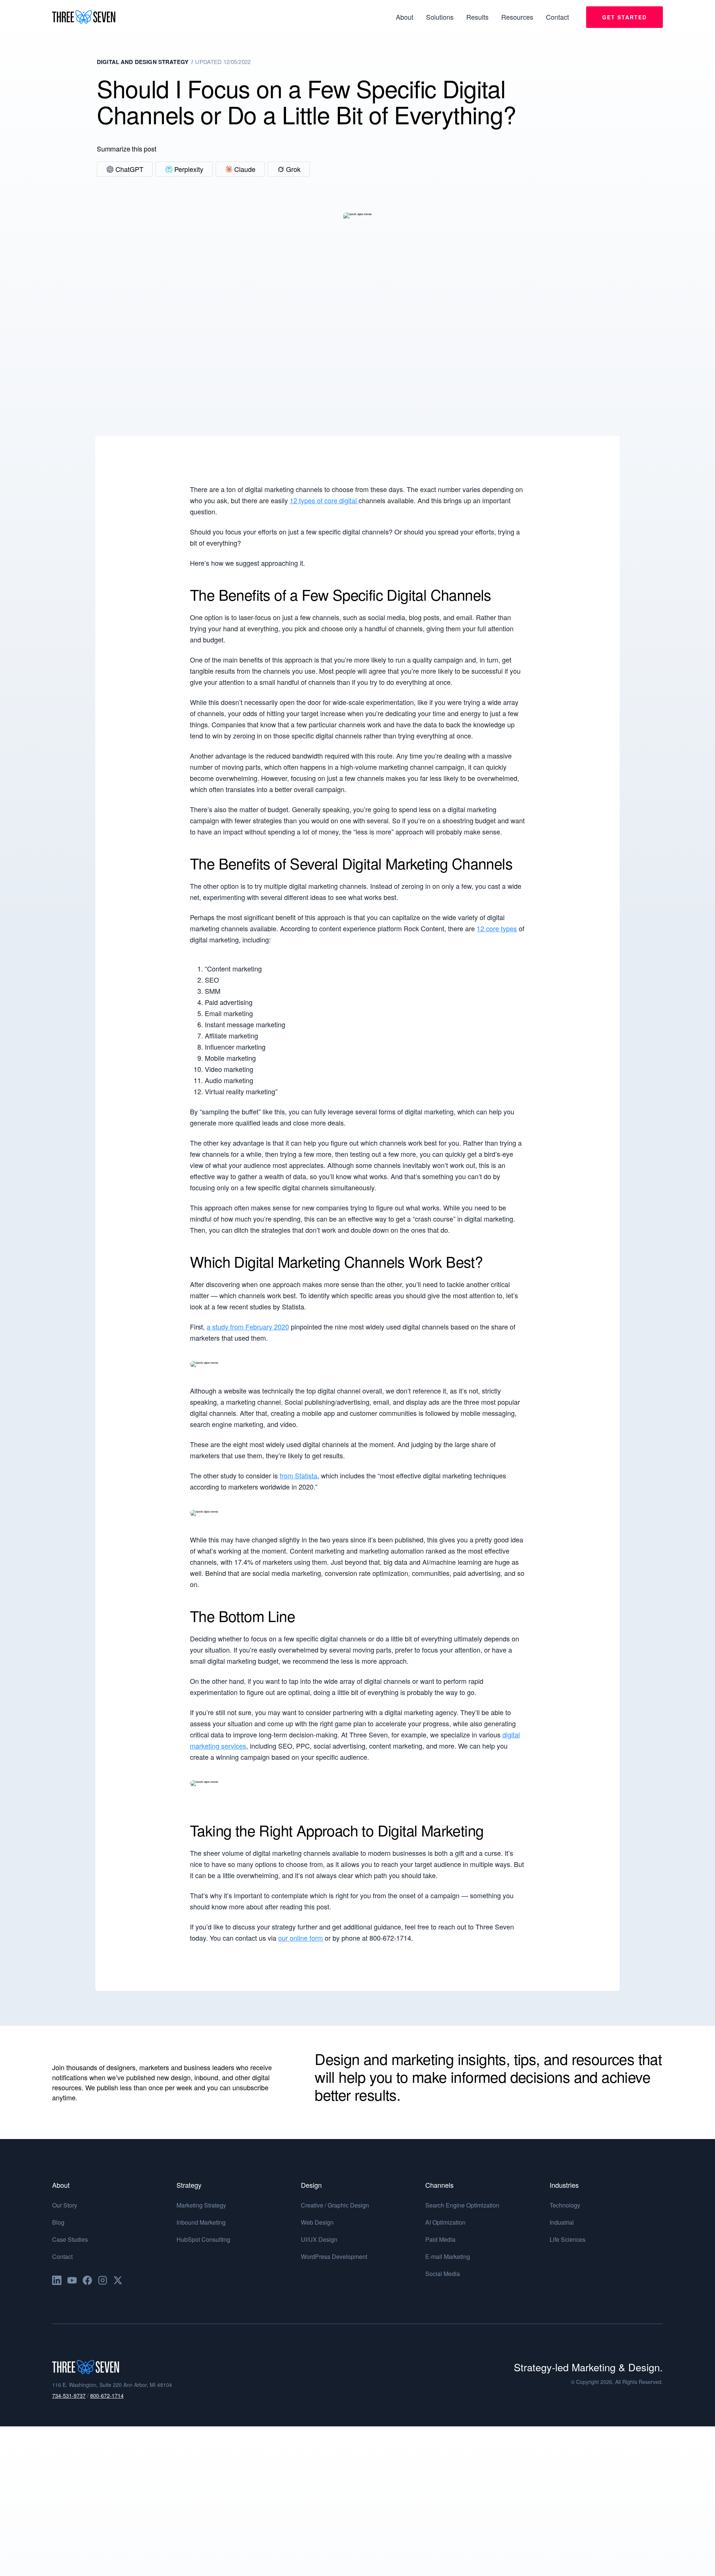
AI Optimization (445, 2222)
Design (311, 2185)
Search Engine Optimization (462, 2205)
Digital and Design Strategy (143, 62)
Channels (439, 2185)
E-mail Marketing (448, 2256)
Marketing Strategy (201, 2205)
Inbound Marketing (201, 2222)
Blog (58, 2222)
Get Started (625, 17)
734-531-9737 (69, 2395)
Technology (565, 2205)
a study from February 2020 (248, 1327)
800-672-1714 (107, 2395)
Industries (564, 2185)
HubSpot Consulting (203, 2239)
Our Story (65, 2205)
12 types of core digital (324, 500)
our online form (301, 1938)
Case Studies (70, 2239)
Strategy (189, 2185)
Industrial (562, 2222)
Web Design (317, 2222)
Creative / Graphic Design (335, 2205)
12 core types (497, 928)
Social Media (443, 2274)
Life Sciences (568, 2239)
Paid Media (440, 2239)
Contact (62, 2256)
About (61, 2185)
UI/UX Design (319, 2239)
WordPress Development (334, 2256)
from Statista (298, 1475)
